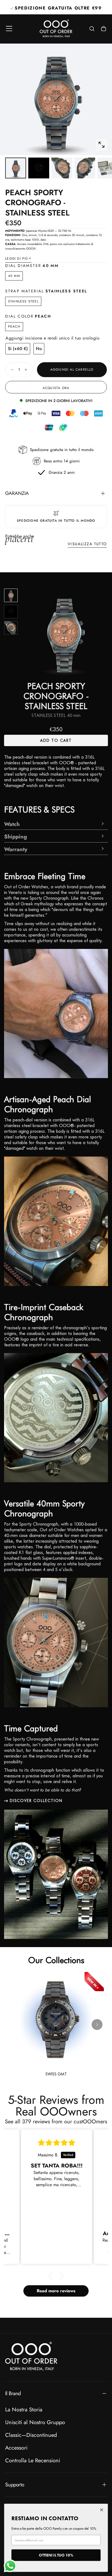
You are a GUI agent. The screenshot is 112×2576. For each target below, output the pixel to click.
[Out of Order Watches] (31, 2356)
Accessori (16, 2448)
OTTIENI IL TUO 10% (56, 2555)
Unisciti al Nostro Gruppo (35, 2422)
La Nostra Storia (24, 2410)
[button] (9, 29)
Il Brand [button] (13, 2393)
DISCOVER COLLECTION (36, 1801)
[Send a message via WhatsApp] (10, 2566)
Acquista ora (56, 388)
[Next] (11, 628)
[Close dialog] (102, 2510)
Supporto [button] (15, 2484)
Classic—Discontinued (31, 2435)
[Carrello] (104, 29)
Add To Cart (56, 740)
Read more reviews (56, 2291)
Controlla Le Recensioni (33, 2460)
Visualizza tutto (87, 544)
